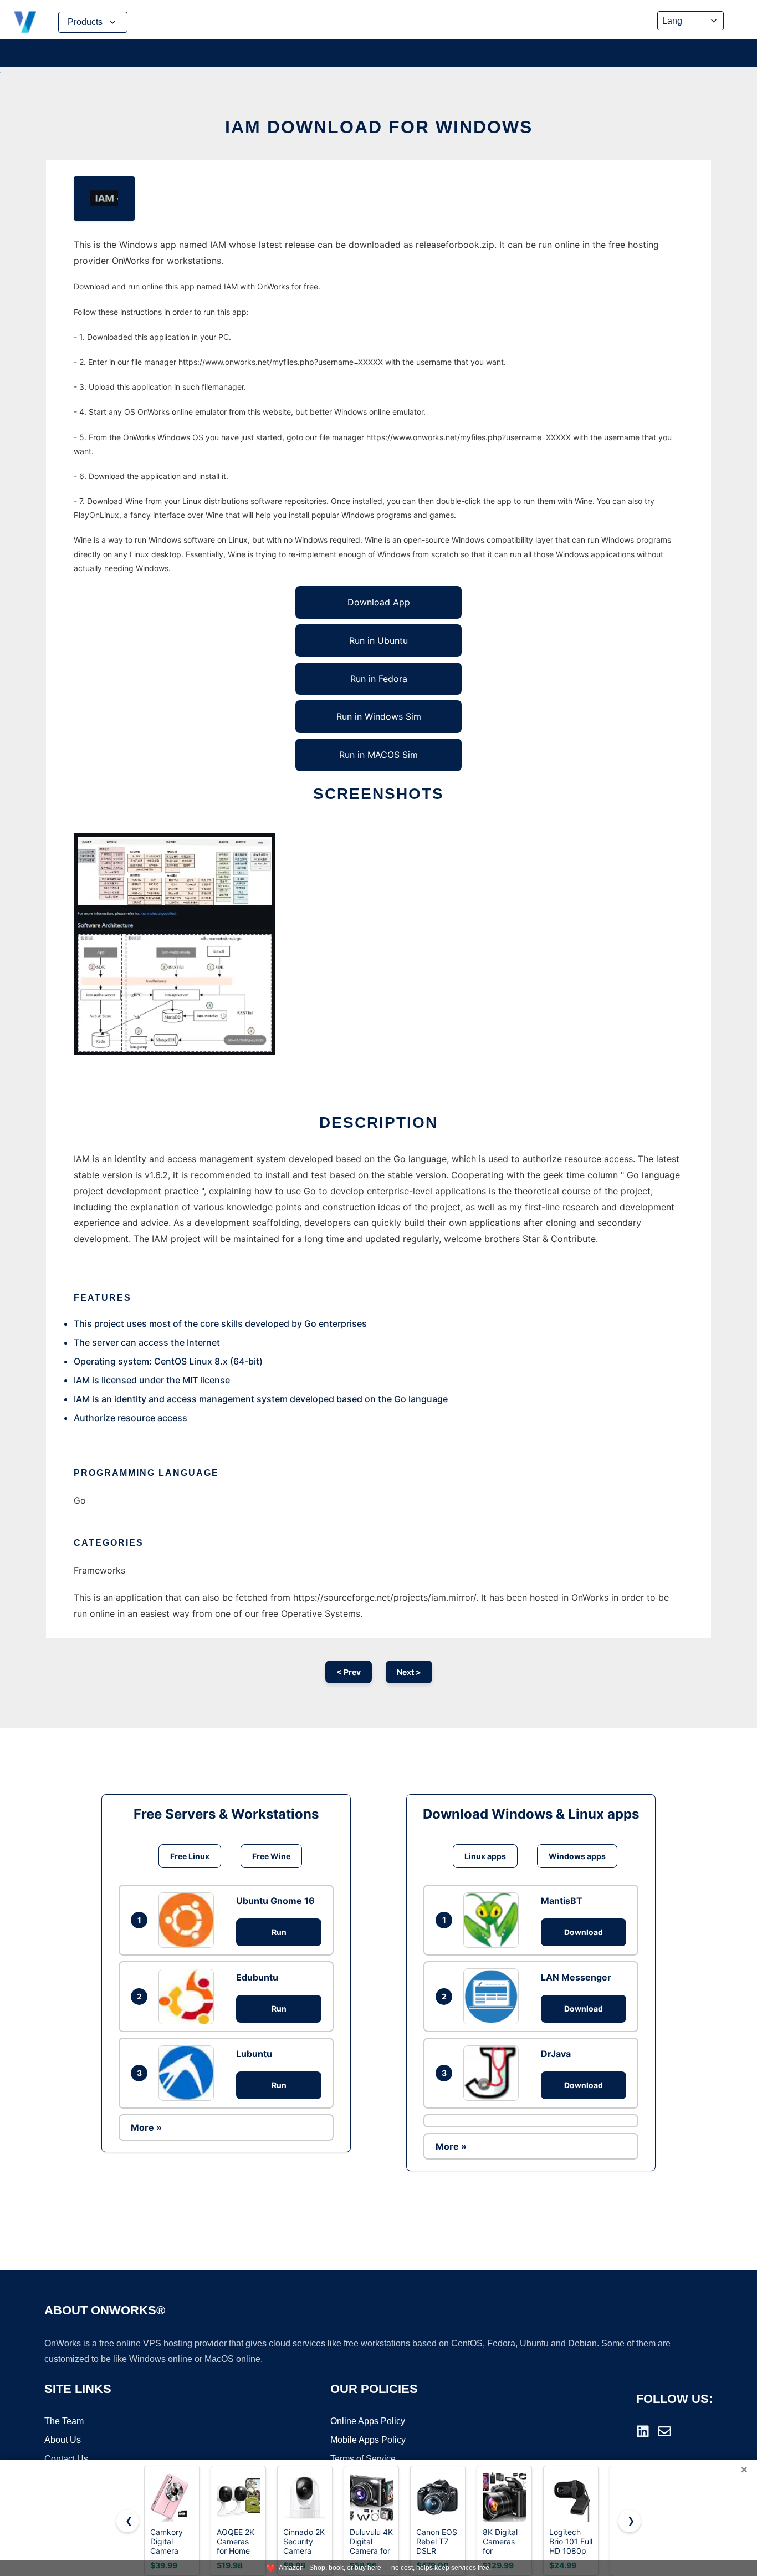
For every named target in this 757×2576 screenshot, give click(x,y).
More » (146, 2127)
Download (584, 1932)
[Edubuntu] (189, 1997)
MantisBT (562, 1901)
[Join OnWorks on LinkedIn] (643, 2431)
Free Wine (271, 1856)
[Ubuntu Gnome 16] (189, 1920)
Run (279, 1932)
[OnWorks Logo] (25, 22)
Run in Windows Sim (379, 716)
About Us (63, 2440)
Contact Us (66, 2459)
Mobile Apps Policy (368, 2440)
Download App (379, 602)
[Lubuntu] (189, 2073)
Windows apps (577, 1856)
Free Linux (190, 1856)
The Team (64, 2421)
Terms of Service (363, 2459)
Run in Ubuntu (378, 640)
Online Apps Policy (368, 2421)
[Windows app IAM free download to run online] (104, 198)
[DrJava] (494, 2073)
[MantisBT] (494, 1920)
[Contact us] (664, 2431)
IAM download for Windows (379, 127)
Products (85, 22)
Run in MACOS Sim (378, 755)
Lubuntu (254, 2054)
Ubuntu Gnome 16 (275, 1901)
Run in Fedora (379, 679)
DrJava (556, 2054)
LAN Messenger (576, 1977)
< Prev (349, 1672)
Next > (409, 1672)
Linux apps (485, 1856)
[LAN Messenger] (494, 1996)
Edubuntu (257, 1977)
